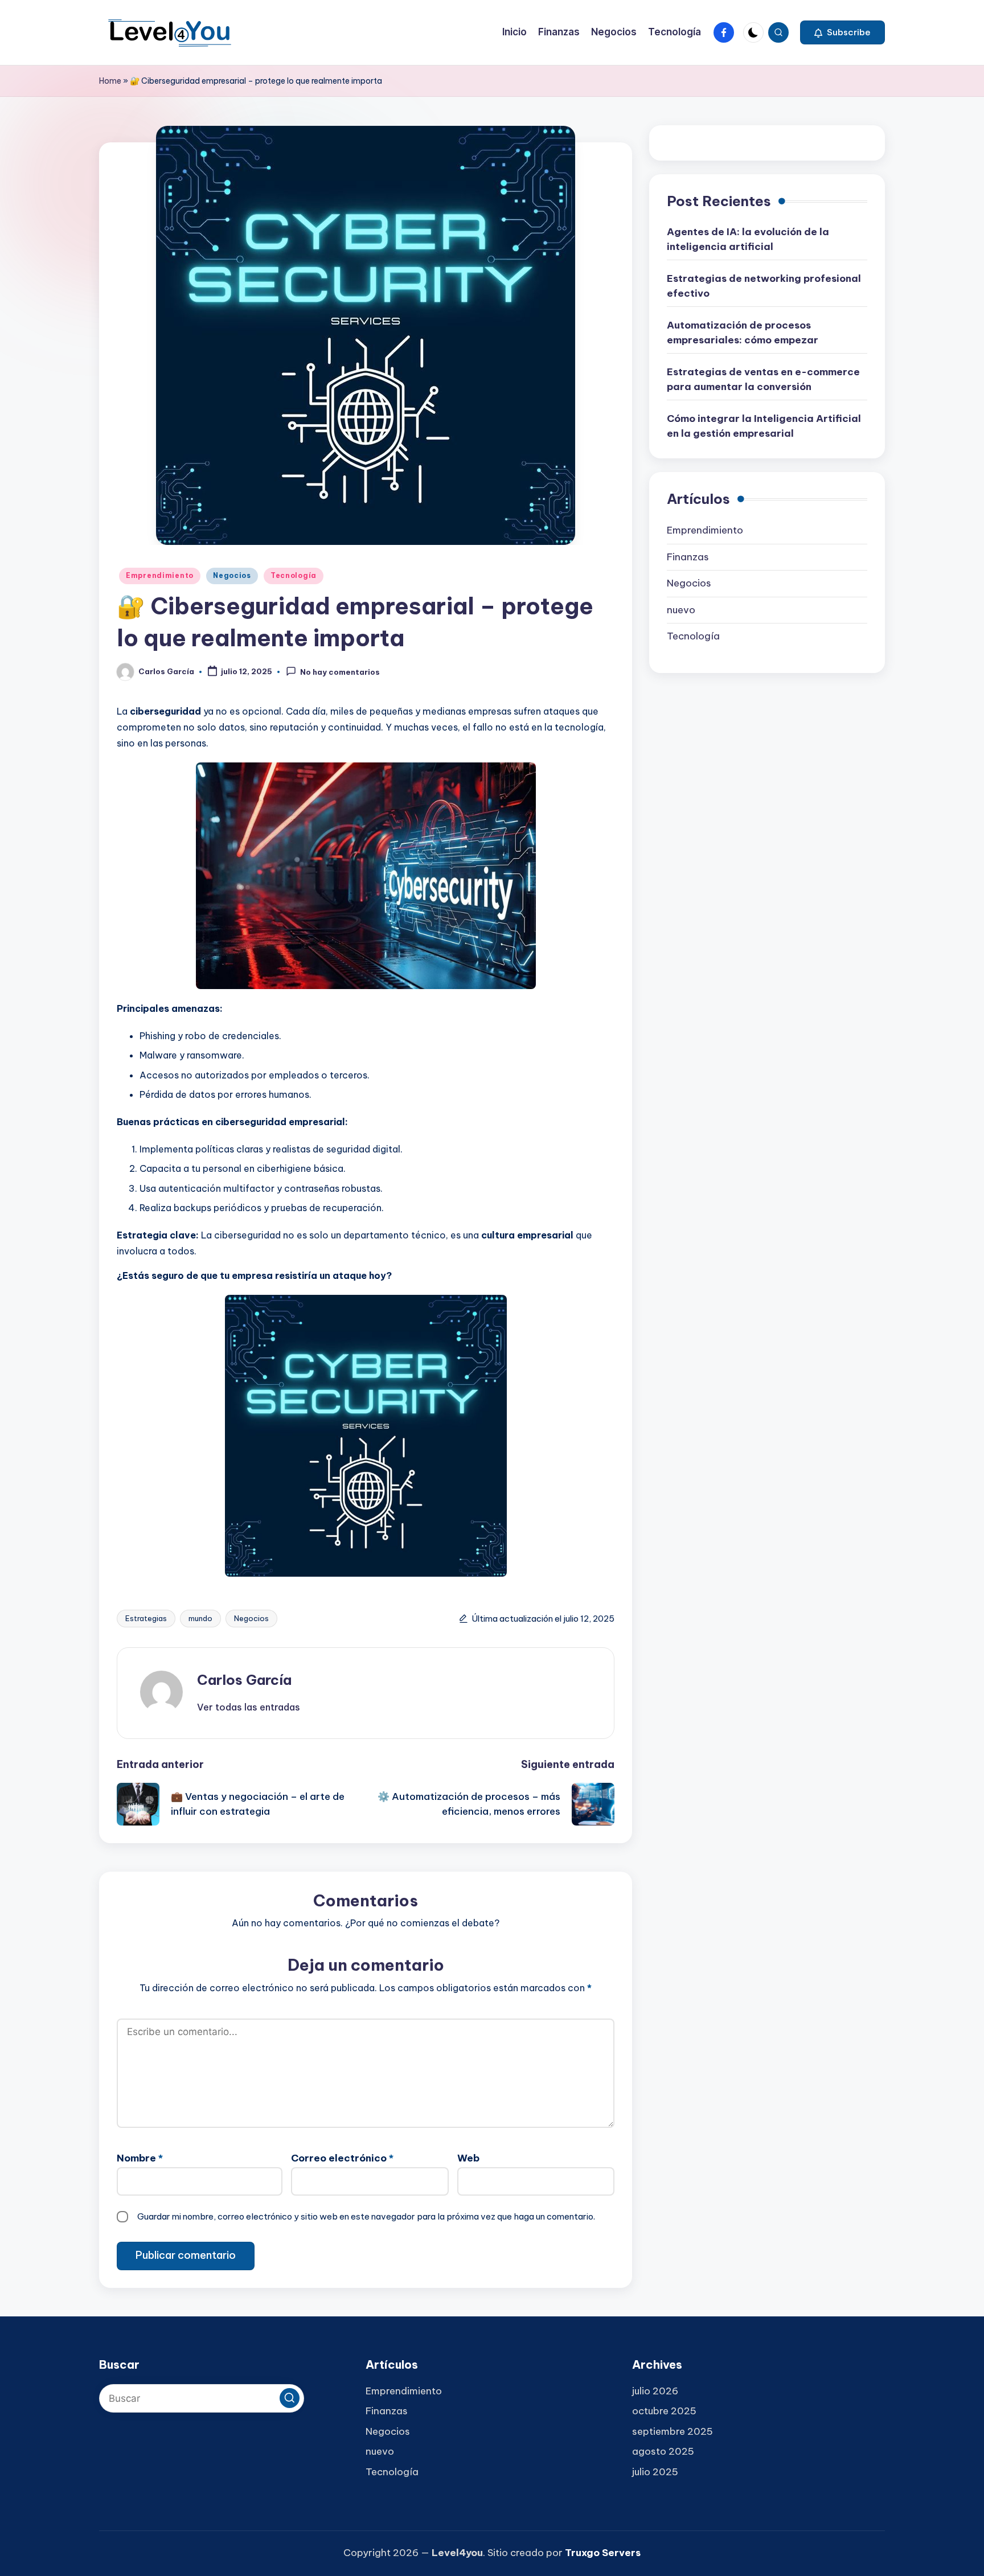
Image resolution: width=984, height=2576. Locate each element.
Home (110, 81)
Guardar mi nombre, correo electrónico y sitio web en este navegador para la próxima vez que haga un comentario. (366, 2216)
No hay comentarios (340, 672)
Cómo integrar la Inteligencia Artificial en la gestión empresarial (764, 426)
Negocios (232, 575)
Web (468, 2158)
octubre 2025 (664, 2411)
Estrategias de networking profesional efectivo (764, 286)
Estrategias (146, 1618)
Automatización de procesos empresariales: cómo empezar (743, 333)
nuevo (681, 610)
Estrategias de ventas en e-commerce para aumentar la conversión (763, 380)
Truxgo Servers (603, 2553)
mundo (200, 1618)
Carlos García (244, 1680)
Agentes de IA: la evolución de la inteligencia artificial (748, 240)
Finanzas (688, 557)
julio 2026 (655, 2391)
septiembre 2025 (673, 2431)
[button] (842, 32)
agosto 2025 (663, 2451)
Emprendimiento (160, 575)
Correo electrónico (342, 2158)
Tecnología (294, 575)
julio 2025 (655, 2472)
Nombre (140, 2158)
